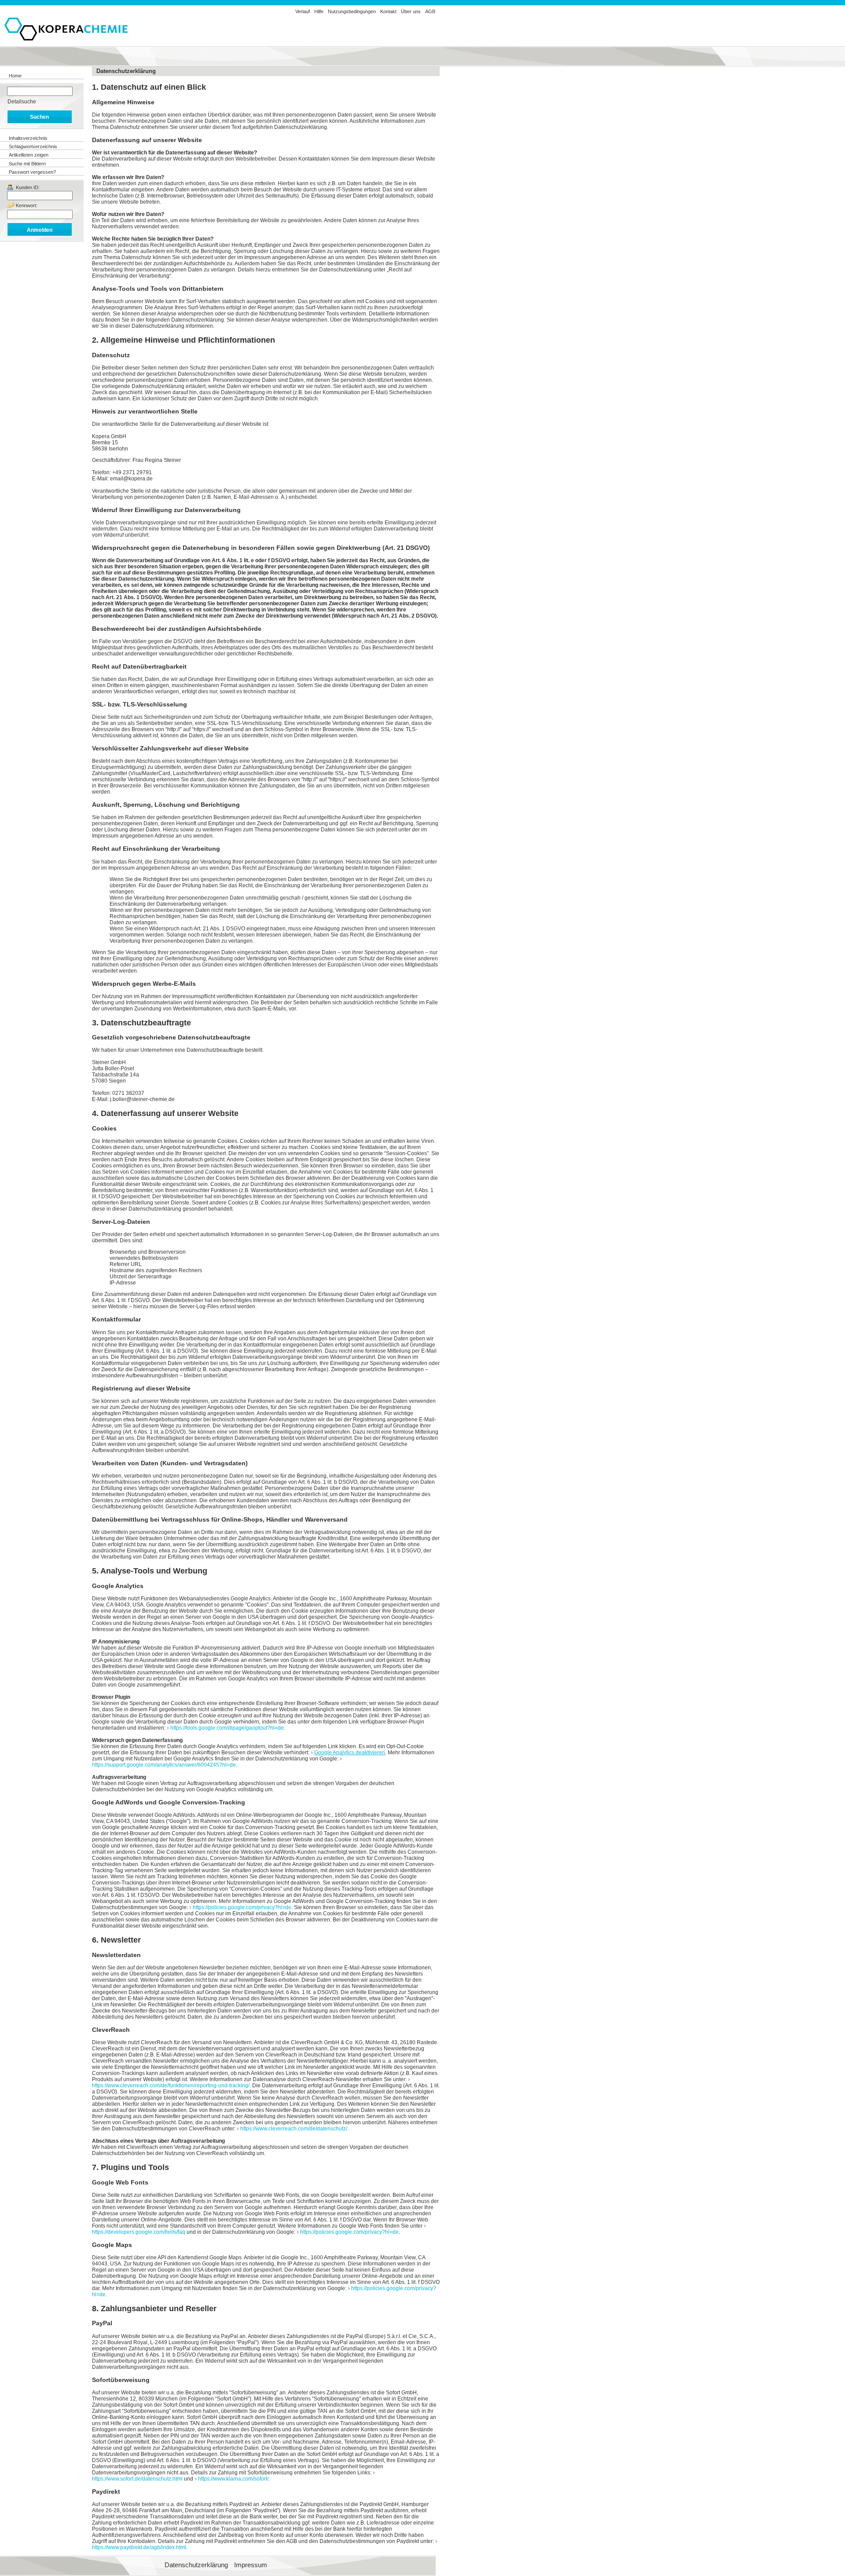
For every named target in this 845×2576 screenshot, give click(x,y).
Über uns (411, 11)
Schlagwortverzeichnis (33, 146)
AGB (430, 11)
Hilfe (319, 11)
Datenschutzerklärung (196, 2565)
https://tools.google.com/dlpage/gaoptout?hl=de (227, 1728)
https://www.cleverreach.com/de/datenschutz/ (294, 2129)
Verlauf (303, 11)
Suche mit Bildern (27, 164)
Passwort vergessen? (32, 172)
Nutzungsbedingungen (352, 11)
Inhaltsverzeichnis (28, 138)
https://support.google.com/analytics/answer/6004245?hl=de (164, 1765)
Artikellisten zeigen (29, 155)
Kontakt (388, 11)
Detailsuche (22, 102)
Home (15, 76)
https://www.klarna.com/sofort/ (233, 2479)
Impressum (251, 2565)
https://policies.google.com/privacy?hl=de (242, 1907)
